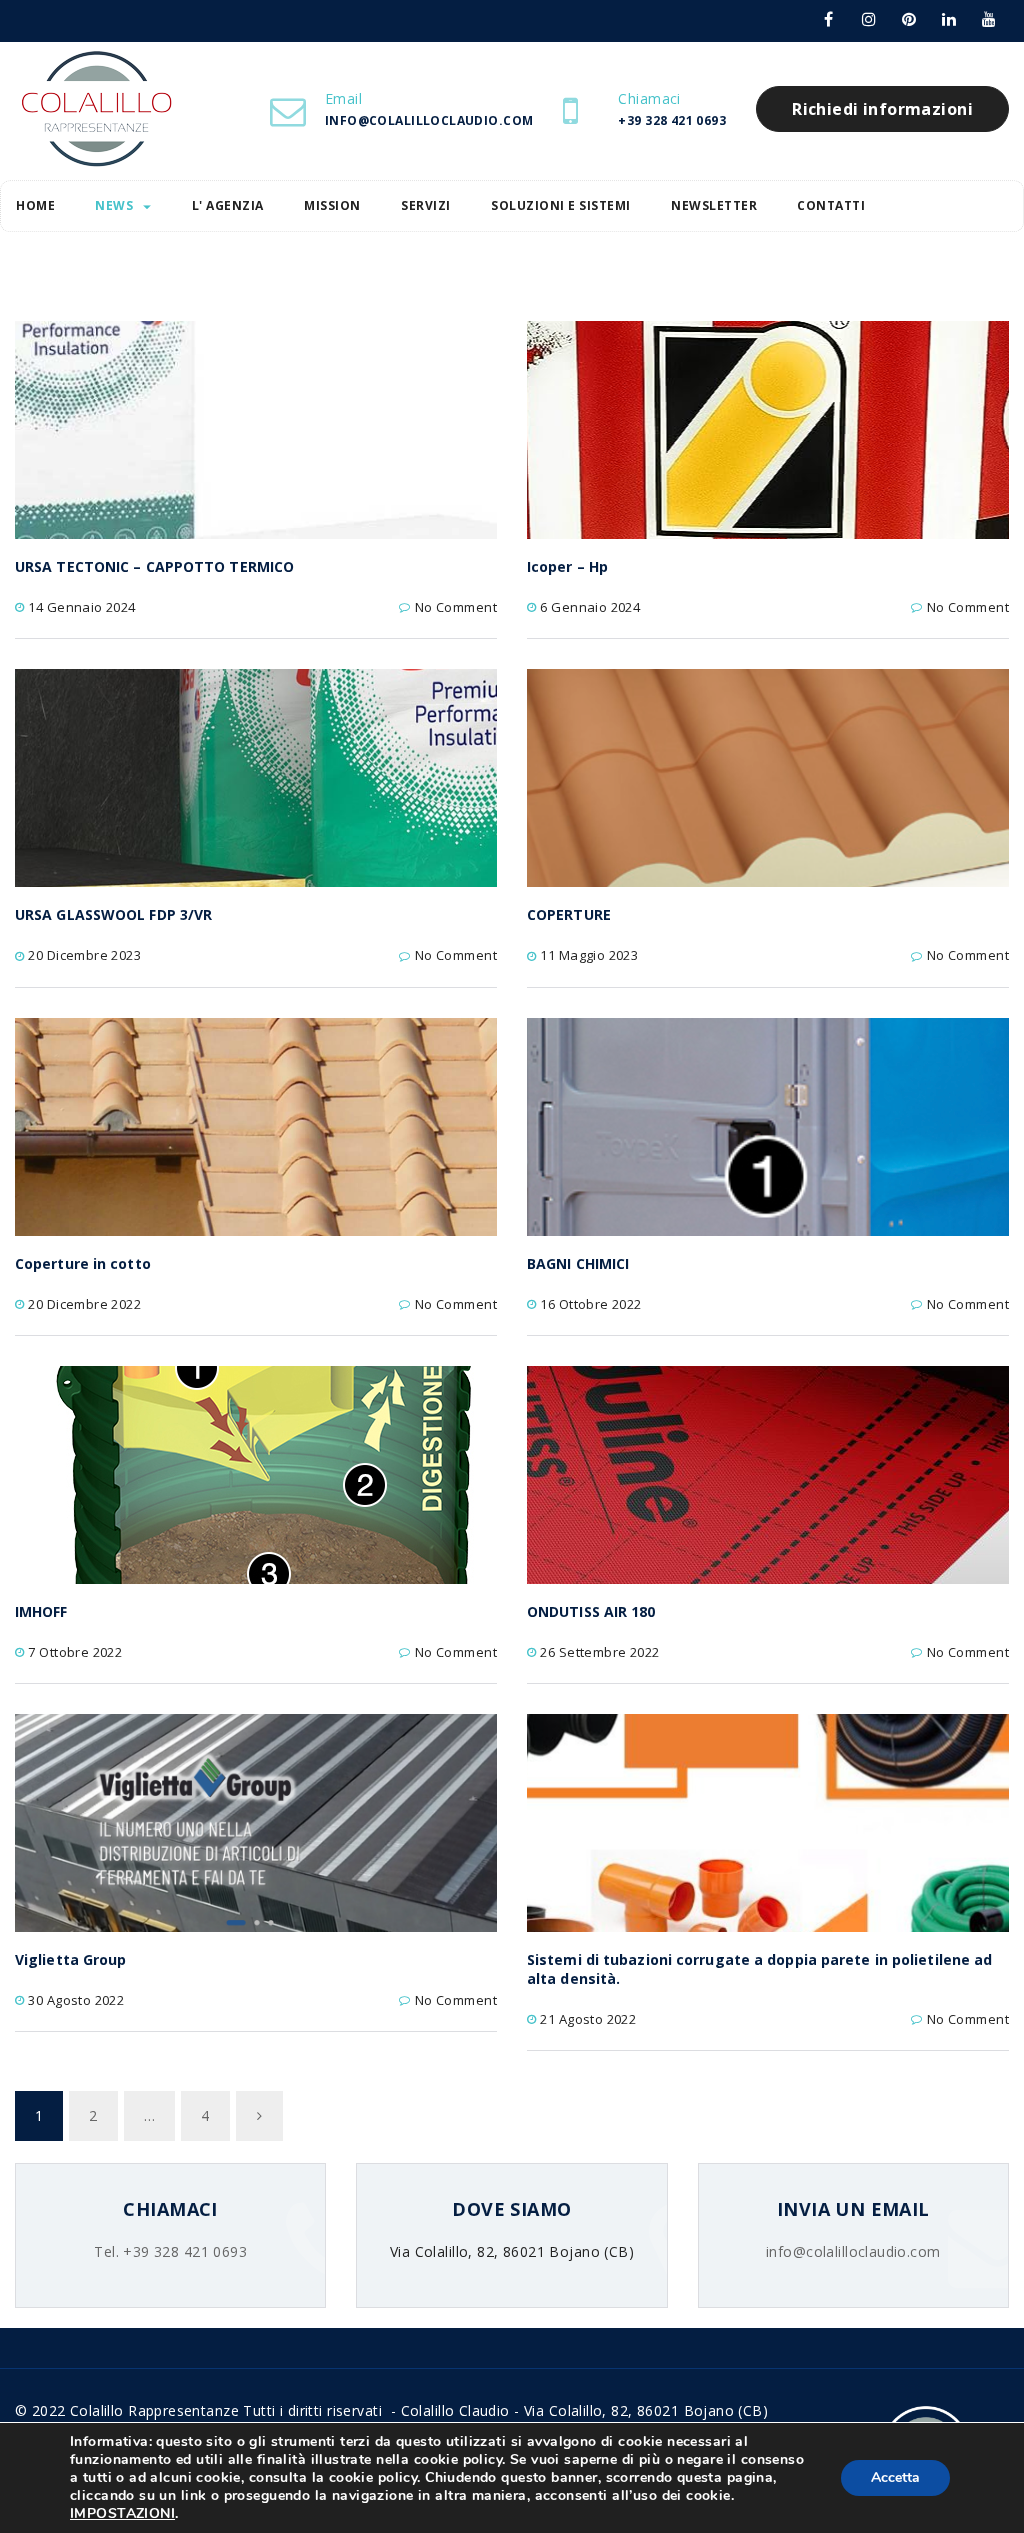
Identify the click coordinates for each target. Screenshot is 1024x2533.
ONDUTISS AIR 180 (591, 1611)
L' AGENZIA (228, 205)
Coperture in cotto (83, 1263)
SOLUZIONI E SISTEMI (561, 205)
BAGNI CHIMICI (578, 1263)
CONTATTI (831, 205)
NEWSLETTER (714, 205)
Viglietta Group (71, 1959)
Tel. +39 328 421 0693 (170, 2251)
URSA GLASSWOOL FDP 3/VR (113, 914)
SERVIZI (426, 205)
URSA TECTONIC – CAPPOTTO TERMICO (154, 566)
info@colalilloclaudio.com (853, 2251)
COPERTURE (569, 914)
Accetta (895, 2477)
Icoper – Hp (567, 566)
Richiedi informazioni (882, 109)
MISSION (332, 205)
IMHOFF (41, 1611)
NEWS (114, 205)
